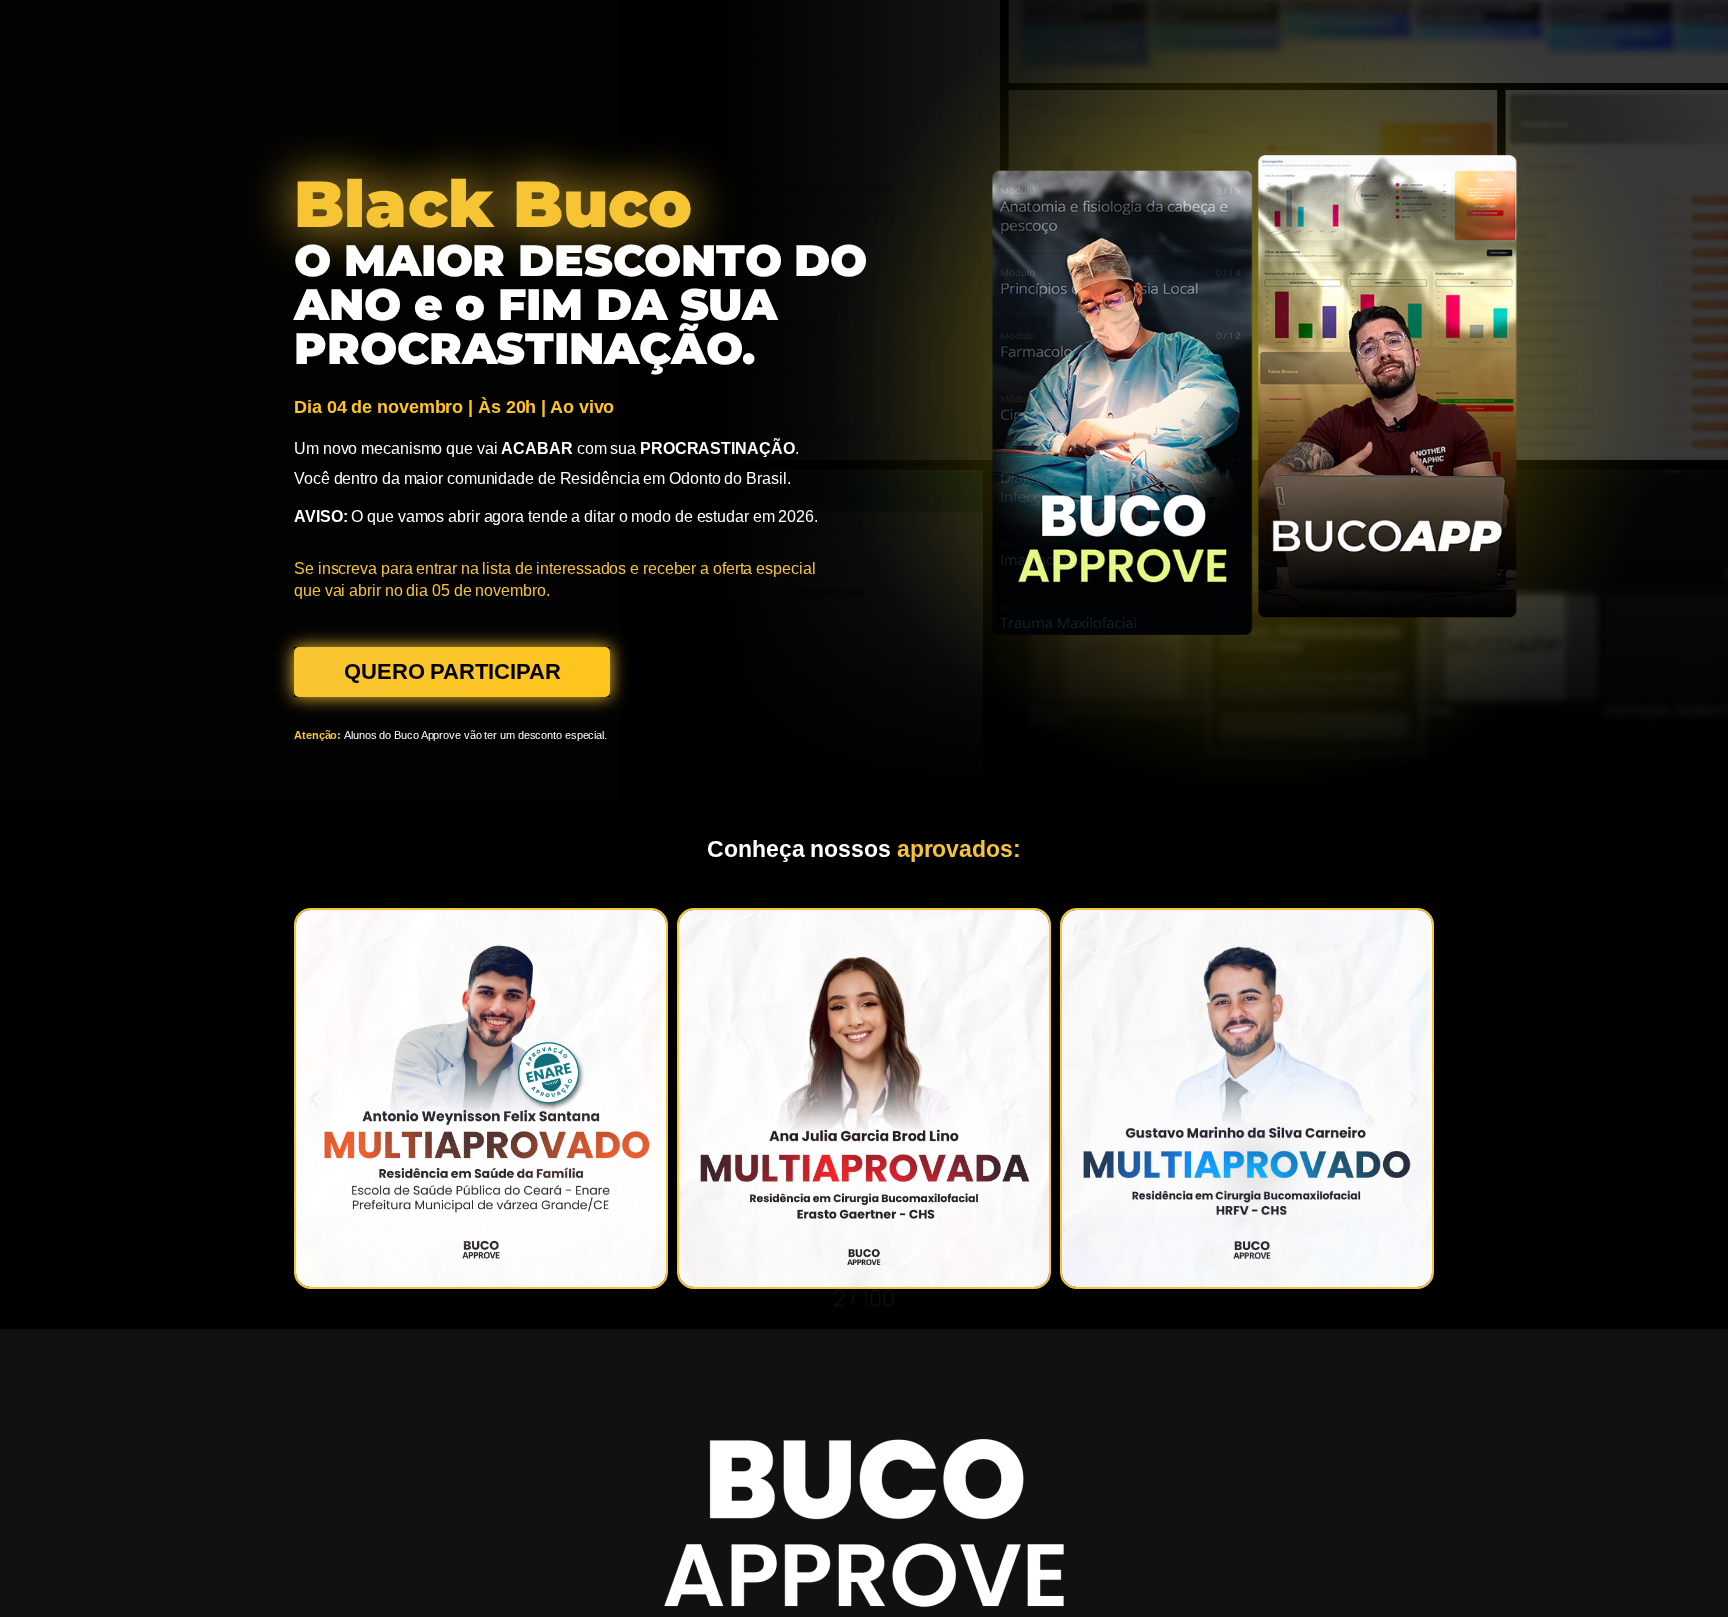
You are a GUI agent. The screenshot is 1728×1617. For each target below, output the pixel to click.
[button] (314, 1099)
